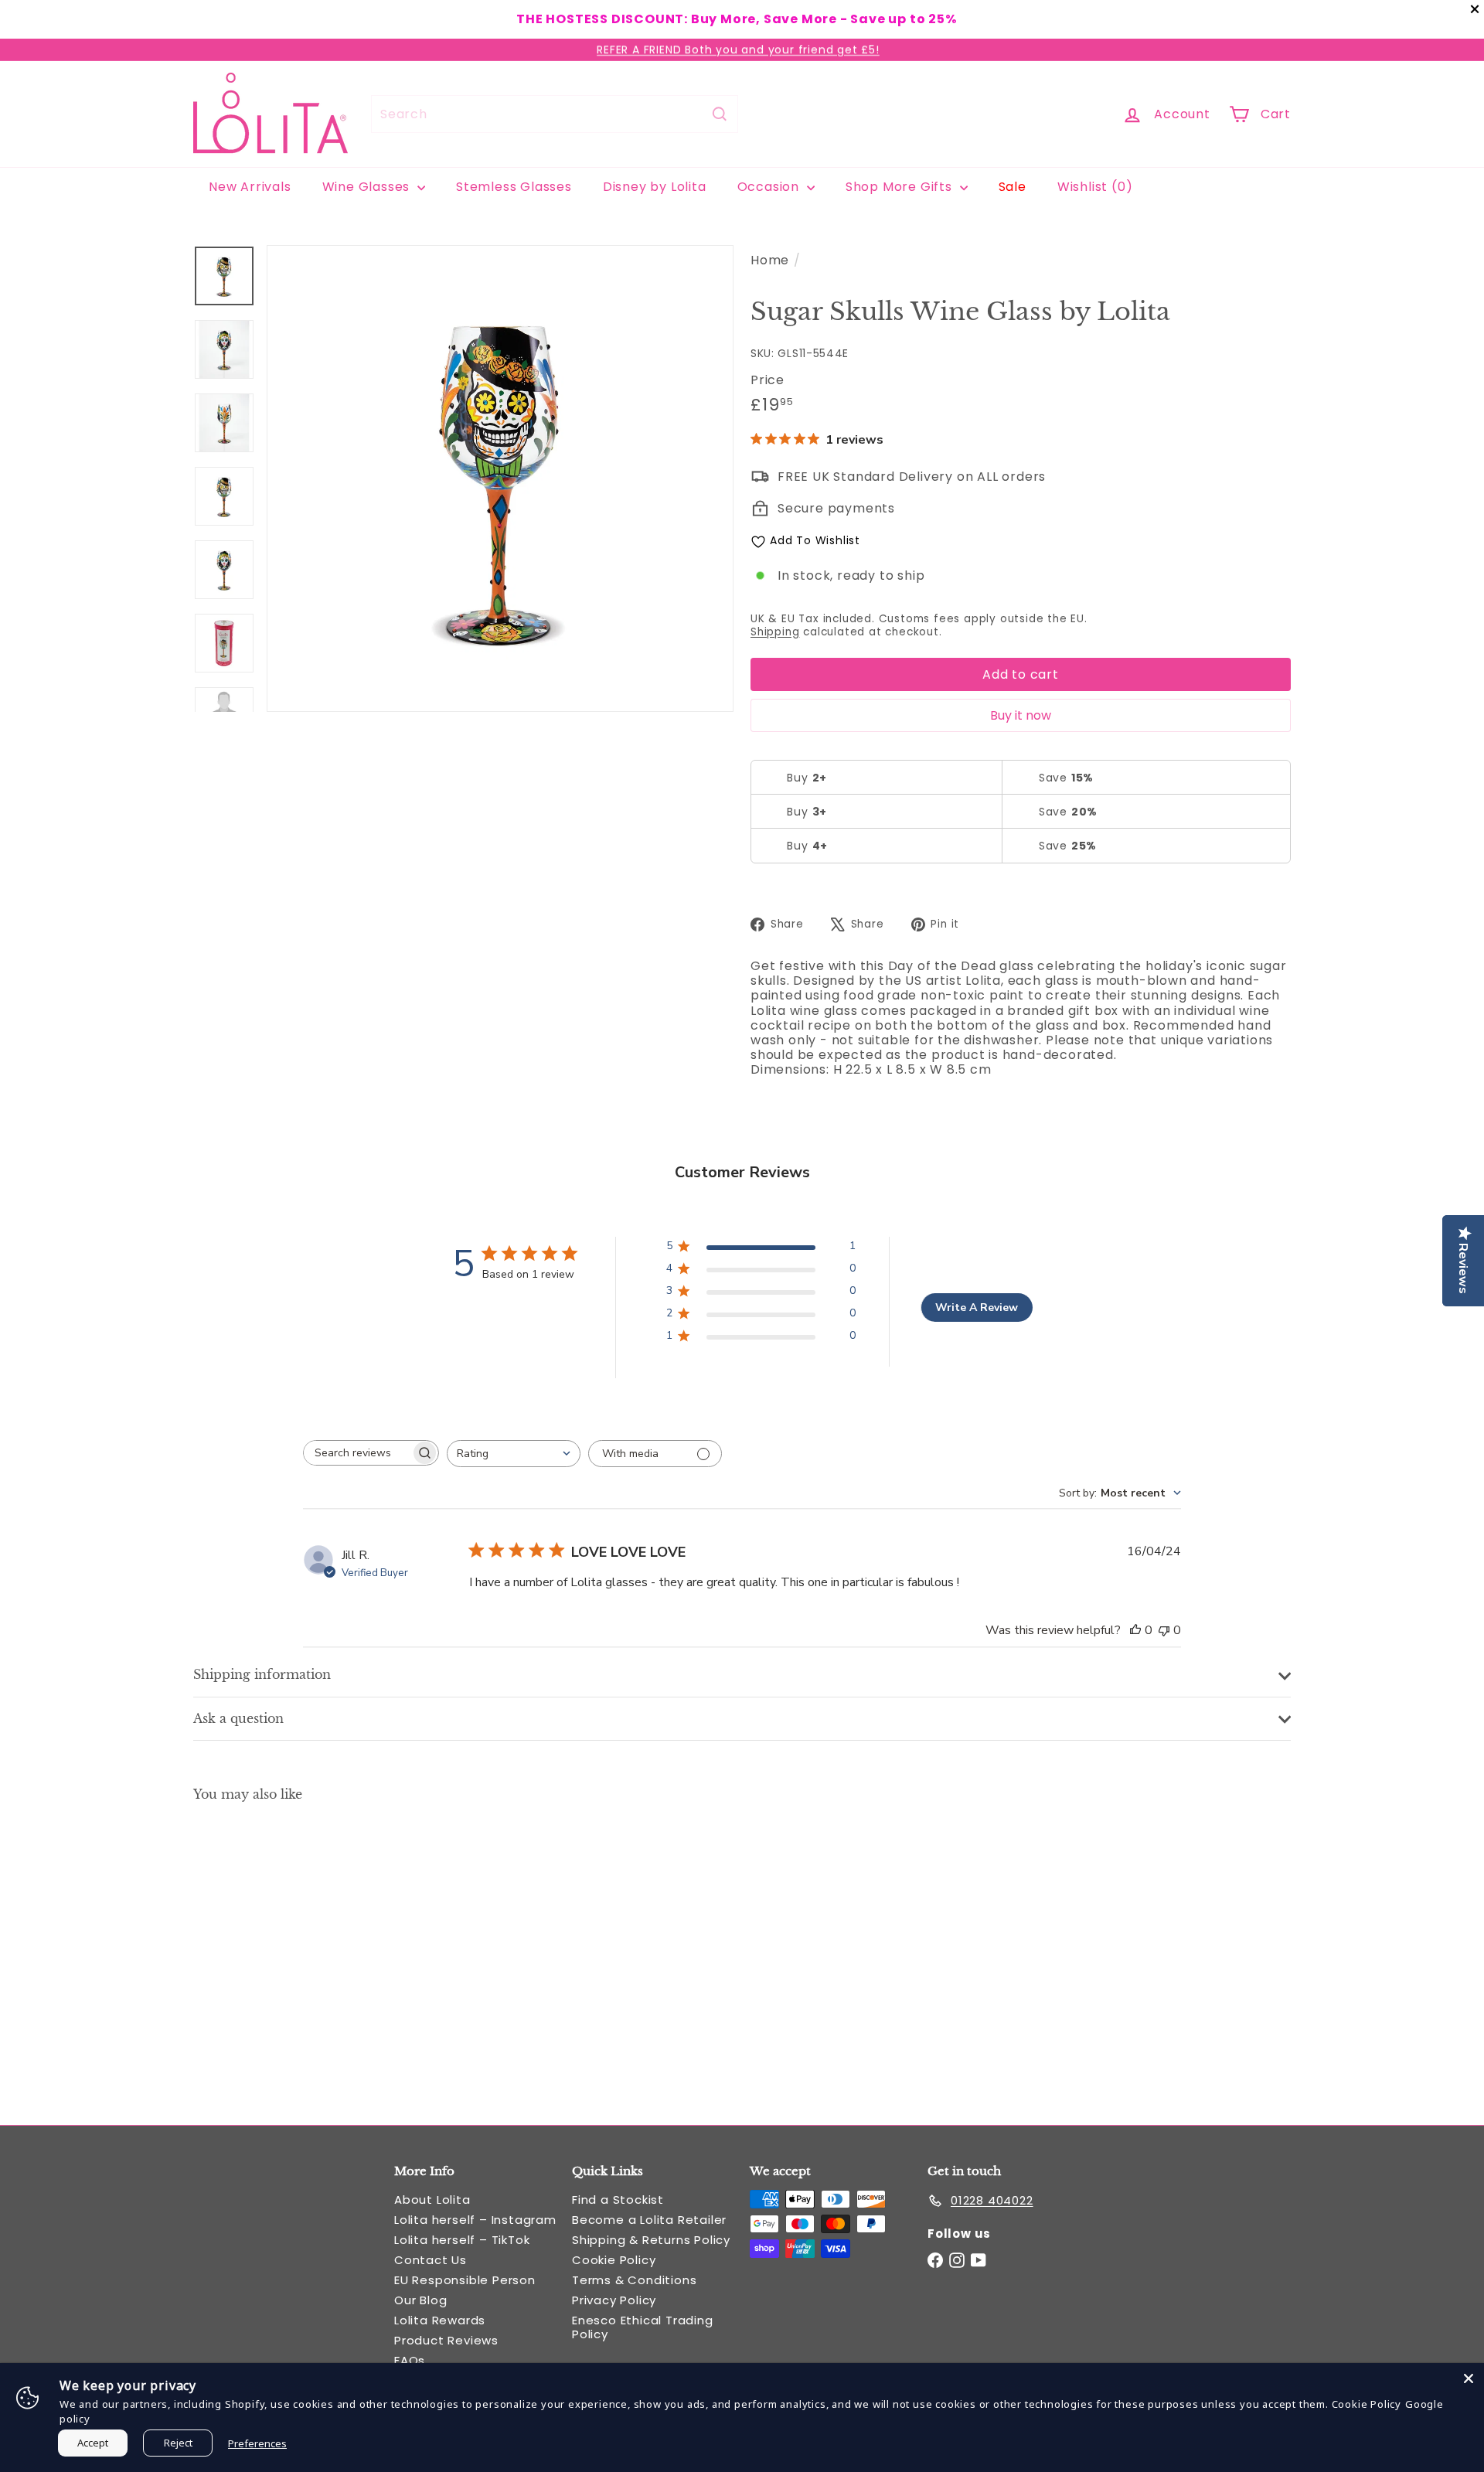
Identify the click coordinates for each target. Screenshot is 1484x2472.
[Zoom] (500, 478)
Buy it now (1021, 715)
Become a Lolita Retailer (649, 2220)
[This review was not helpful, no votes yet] (1164, 1630)
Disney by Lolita (655, 187)
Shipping (775, 632)
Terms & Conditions (634, 2280)
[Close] (1469, 2378)
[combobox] (555, 114)
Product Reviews (446, 2340)
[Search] (720, 114)
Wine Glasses (368, 187)
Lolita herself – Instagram (475, 2220)
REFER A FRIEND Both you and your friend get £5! (738, 49)
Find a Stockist (618, 2200)
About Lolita (432, 2200)
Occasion (770, 187)
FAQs (410, 2360)
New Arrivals (250, 187)
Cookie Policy (614, 2260)
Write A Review (977, 1308)
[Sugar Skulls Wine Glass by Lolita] (278, 1952)
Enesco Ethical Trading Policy (643, 2327)
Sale (1013, 187)
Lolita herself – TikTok (462, 2240)
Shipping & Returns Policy (651, 2240)
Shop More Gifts (901, 187)
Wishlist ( (1092, 187)
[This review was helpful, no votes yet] (1135, 1630)
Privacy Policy (614, 2300)
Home (770, 260)
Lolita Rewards (440, 2320)
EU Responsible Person (465, 2280)
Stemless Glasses (514, 187)
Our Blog (420, 2300)
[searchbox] (357, 1453)
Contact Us (431, 2260)
